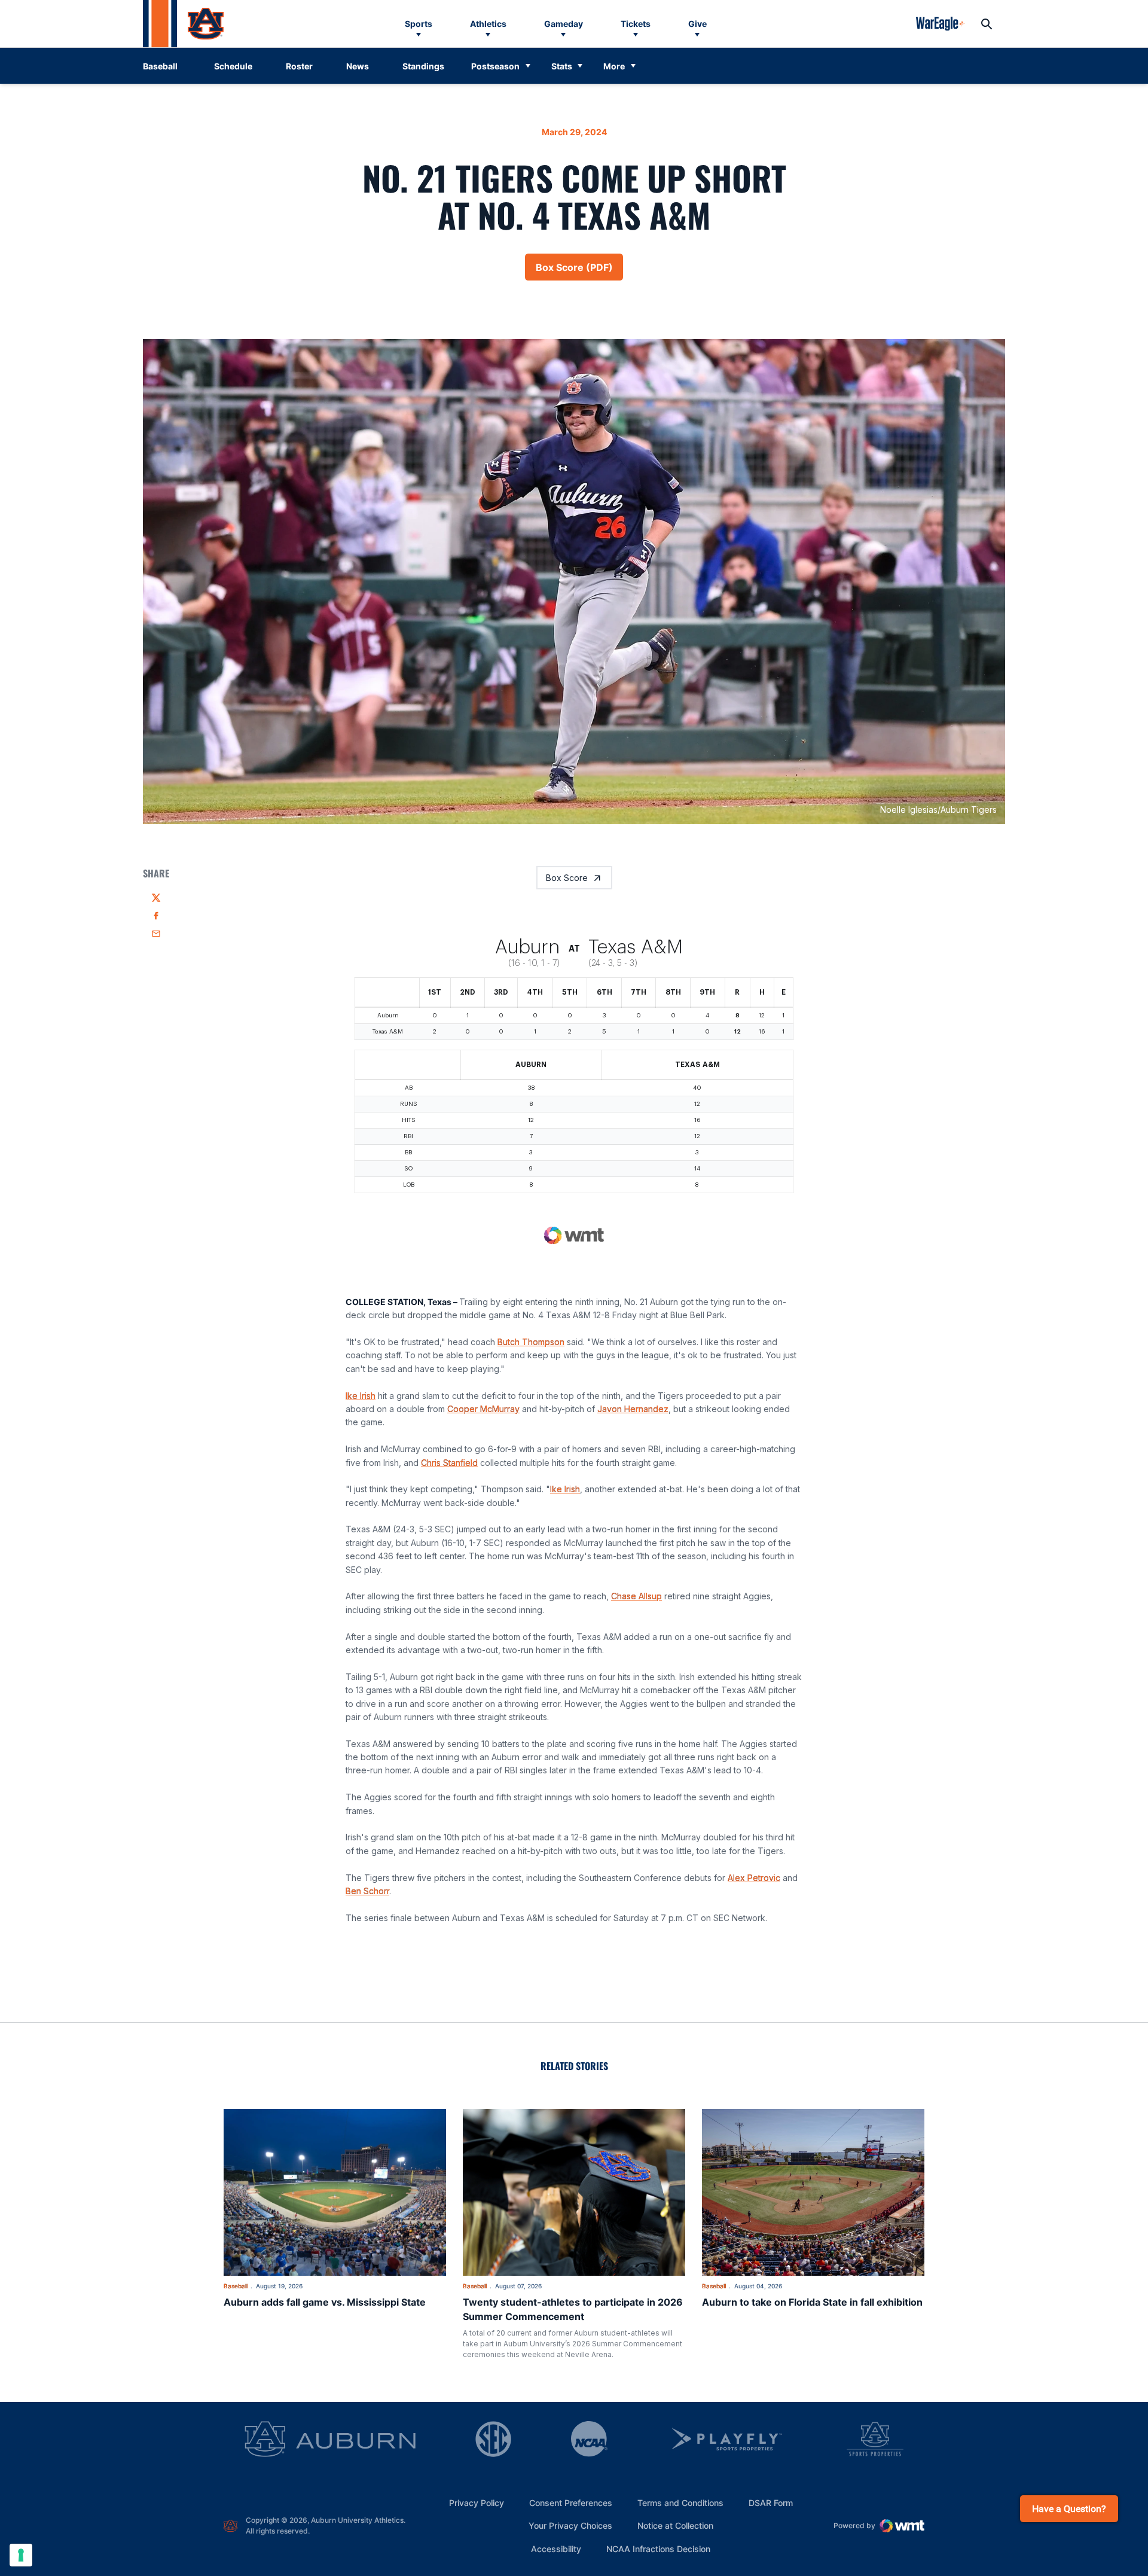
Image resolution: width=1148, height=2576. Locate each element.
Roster (299, 66)
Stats (562, 66)
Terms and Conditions (680, 2503)
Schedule (233, 66)
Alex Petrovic (754, 1878)
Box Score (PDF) (579, 271)
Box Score (567, 878)
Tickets (636, 24)
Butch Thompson (531, 1342)
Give (697, 24)
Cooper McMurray (483, 1409)
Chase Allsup (636, 1596)
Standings (423, 66)
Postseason (495, 66)
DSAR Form (771, 2503)
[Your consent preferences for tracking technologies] (21, 2555)
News (358, 66)
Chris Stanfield (449, 1463)
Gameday (564, 24)
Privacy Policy (477, 2503)
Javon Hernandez (633, 1409)
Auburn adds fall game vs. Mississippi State (325, 2302)
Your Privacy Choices (570, 2525)
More (614, 66)
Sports (419, 24)
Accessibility (556, 2548)
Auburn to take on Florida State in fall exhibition (812, 2302)
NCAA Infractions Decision (658, 2548)
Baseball (236, 2286)
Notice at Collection (675, 2525)
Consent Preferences (571, 2503)
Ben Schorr (367, 1891)
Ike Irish (361, 1396)
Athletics (488, 24)
